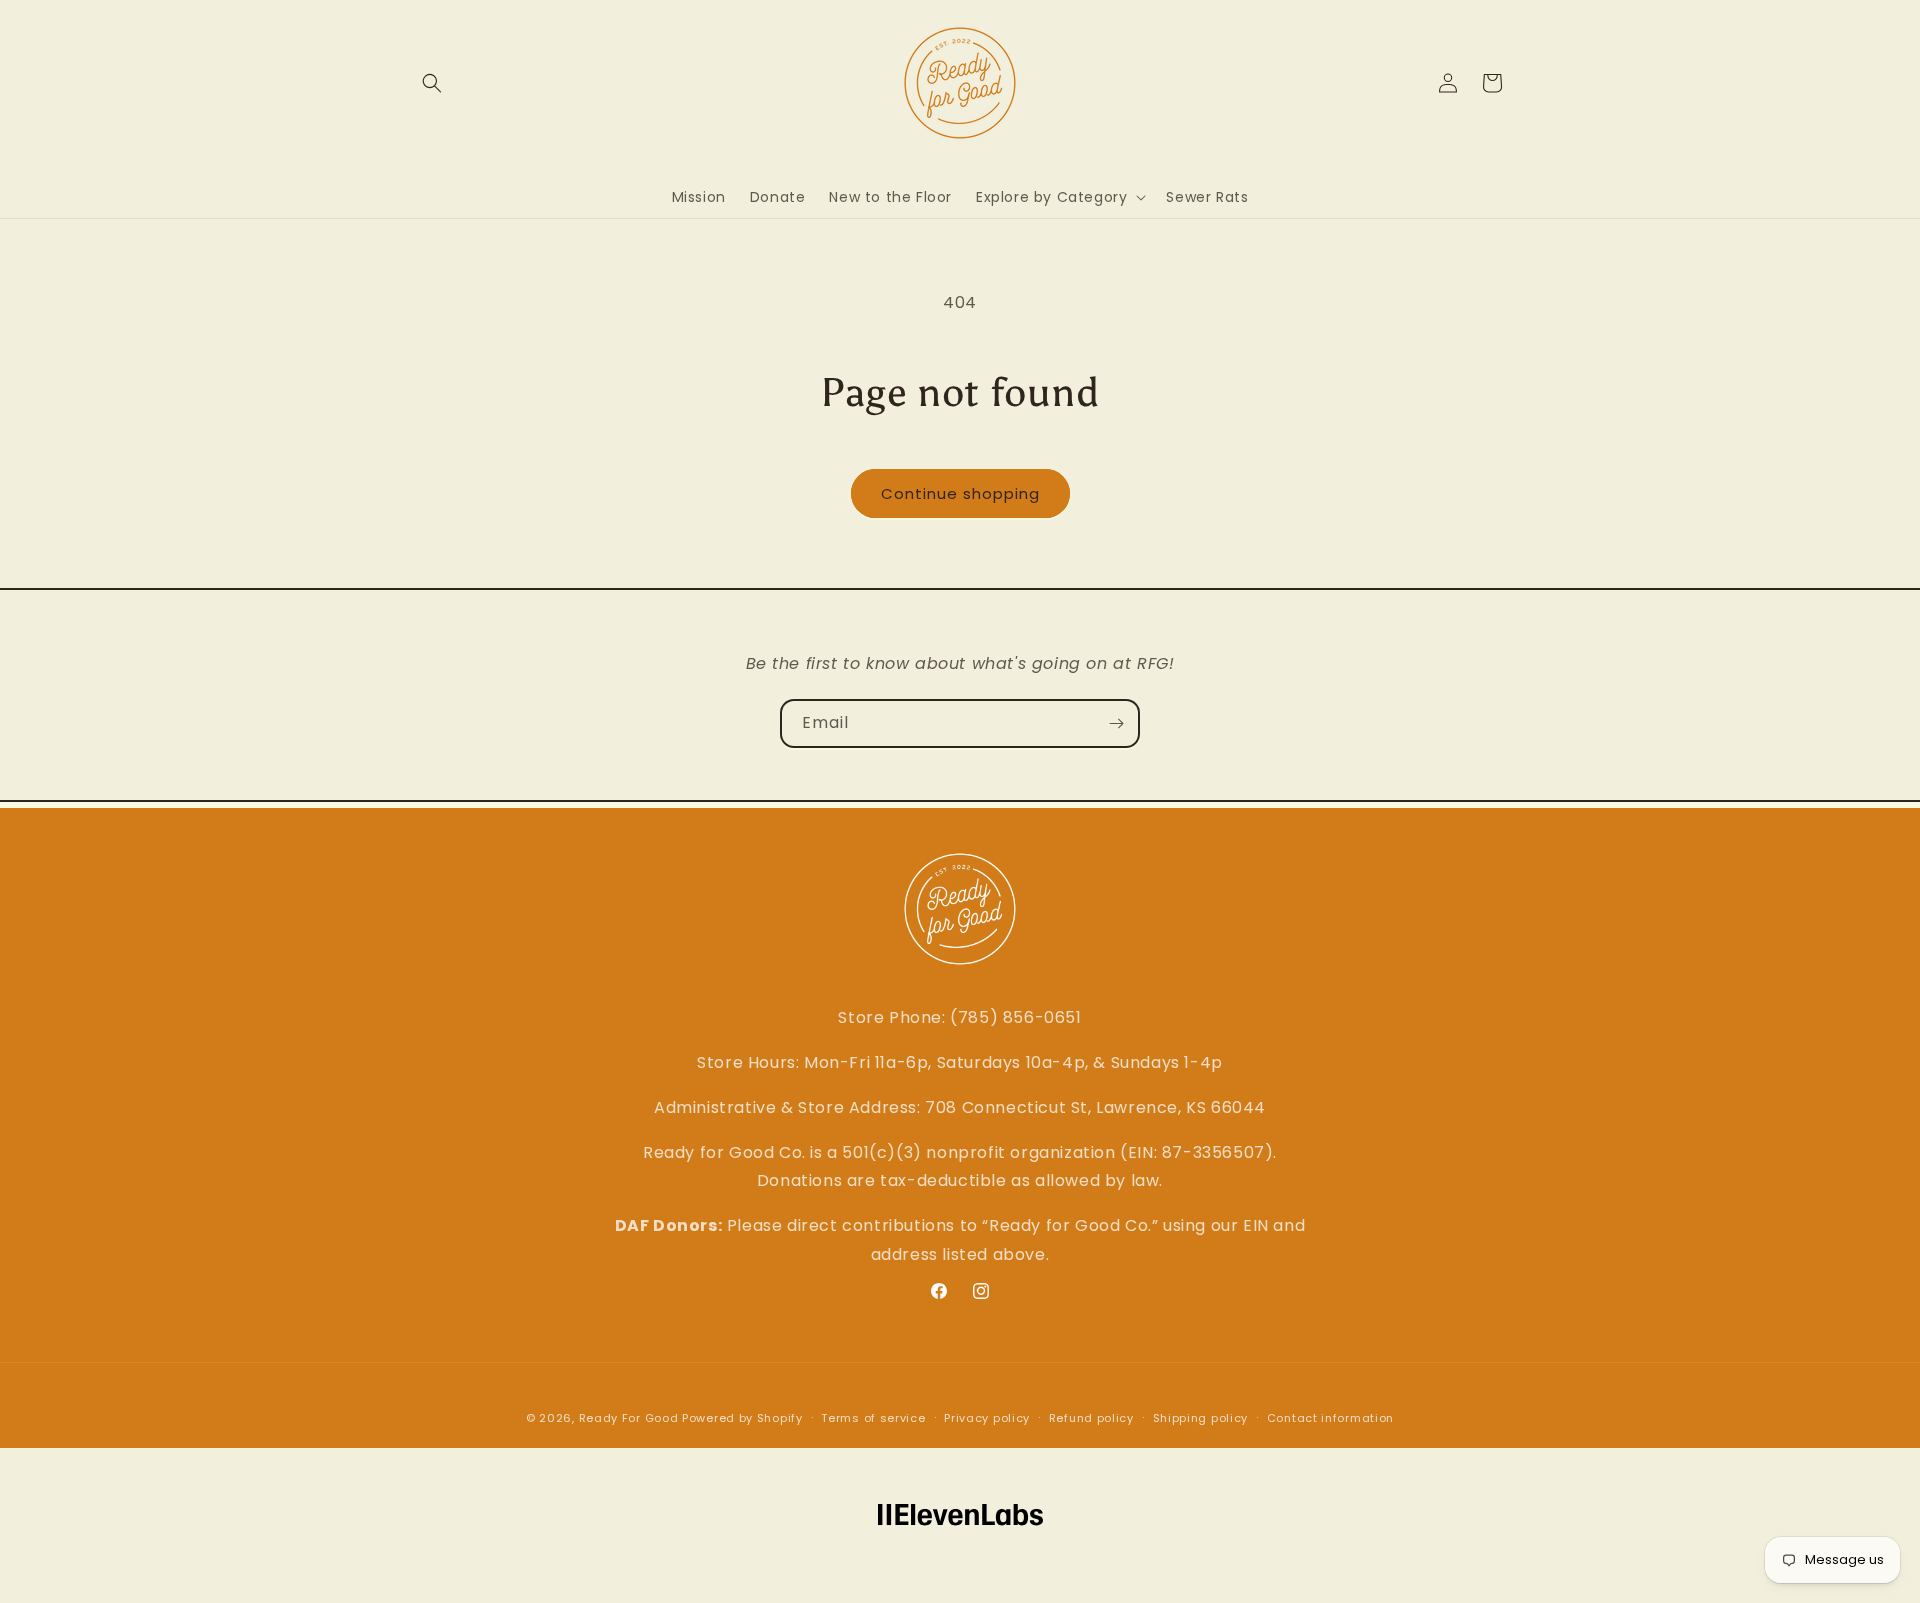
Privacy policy (987, 1418)
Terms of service (873, 1418)
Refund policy (1091, 1418)
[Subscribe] (1116, 723)
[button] (432, 83)
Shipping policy (1201, 1418)
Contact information (1330, 1418)
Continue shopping (960, 493)
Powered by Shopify (742, 1418)
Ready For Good (629, 1418)
